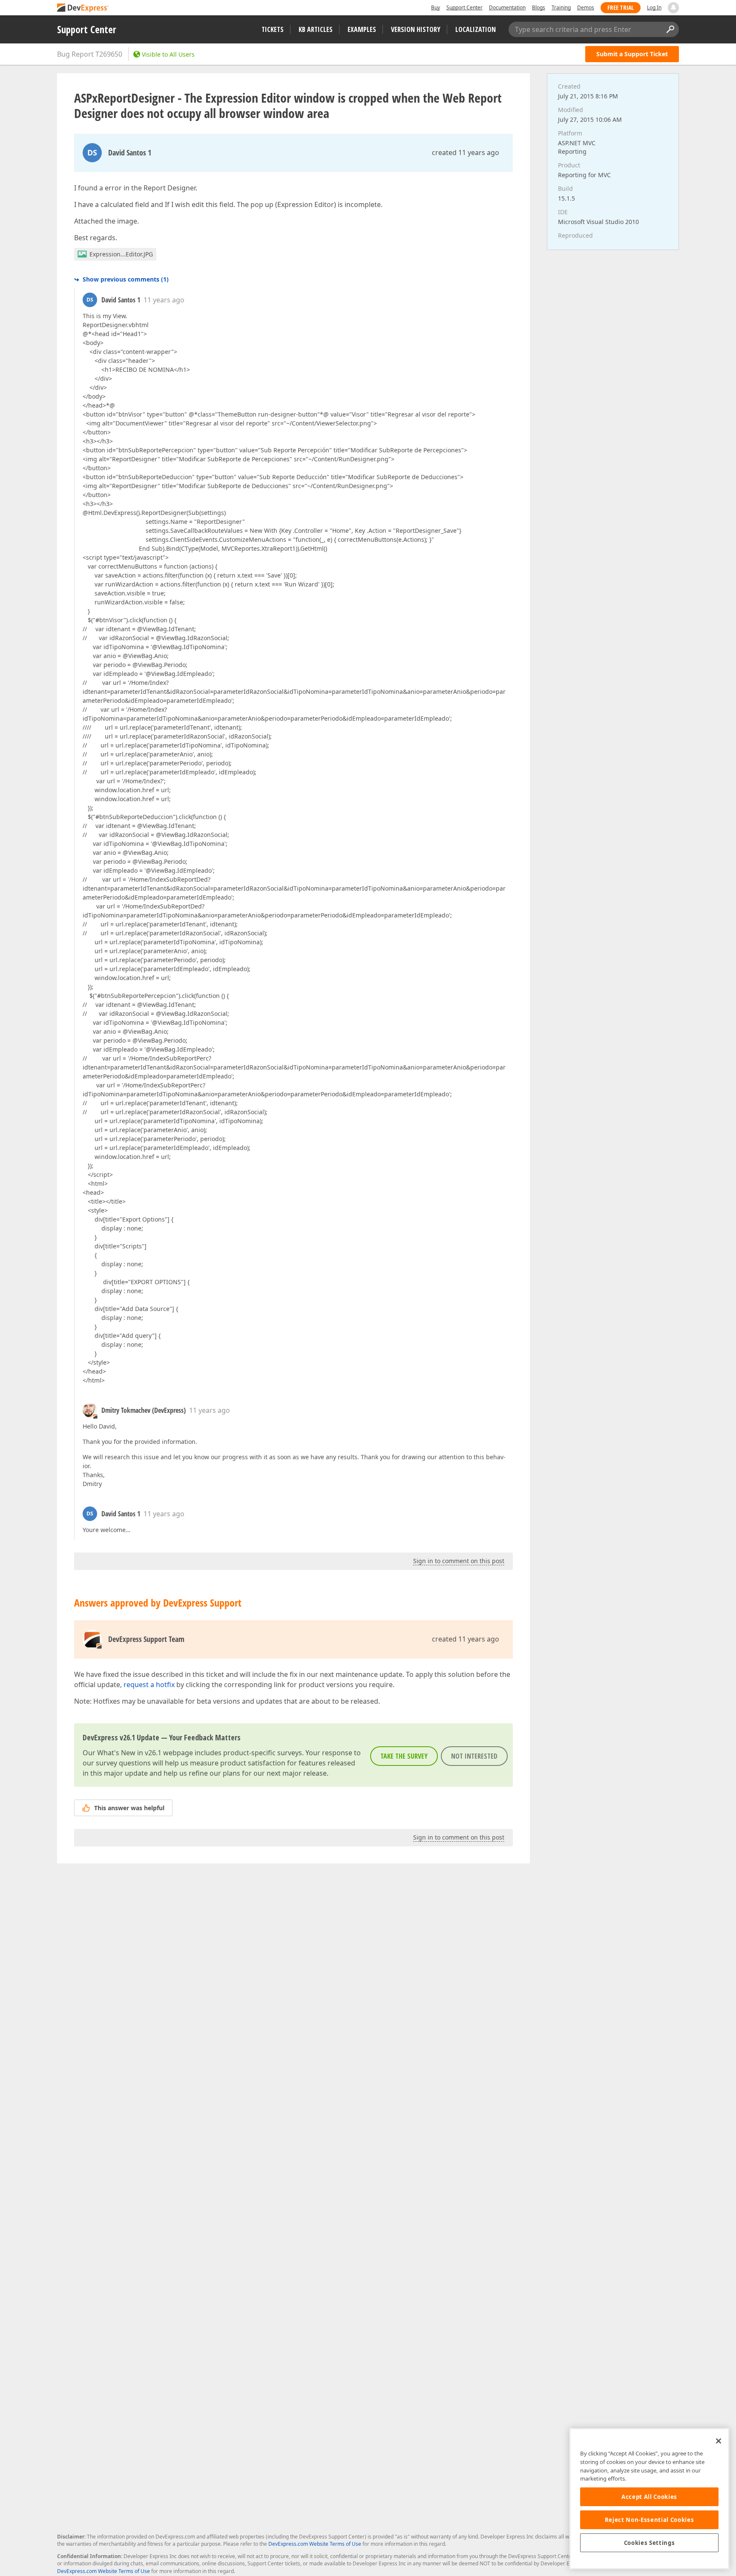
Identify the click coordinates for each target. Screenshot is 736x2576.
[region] (649, 2499)
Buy (436, 7)
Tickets (273, 29)
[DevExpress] (83, 8)
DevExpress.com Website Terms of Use (315, 2544)
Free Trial (621, 7)
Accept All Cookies (649, 2497)
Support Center (464, 7)
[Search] (670, 29)
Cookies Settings (650, 2543)
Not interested (474, 1756)
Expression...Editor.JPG (121, 254)
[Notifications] (673, 8)
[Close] (719, 2441)
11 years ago (164, 300)
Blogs (539, 7)
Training (561, 7)
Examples (362, 29)
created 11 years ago (466, 152)
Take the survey (404, 1756)
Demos (586, 7)
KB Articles (316, 29)
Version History (416, 29)
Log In (654, 7)
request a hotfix (149, 1685)
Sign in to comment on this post (459, 1561)
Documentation (507, 7)
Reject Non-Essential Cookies (649, 2520)
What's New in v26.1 (129, 1753)
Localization (476, 29)
